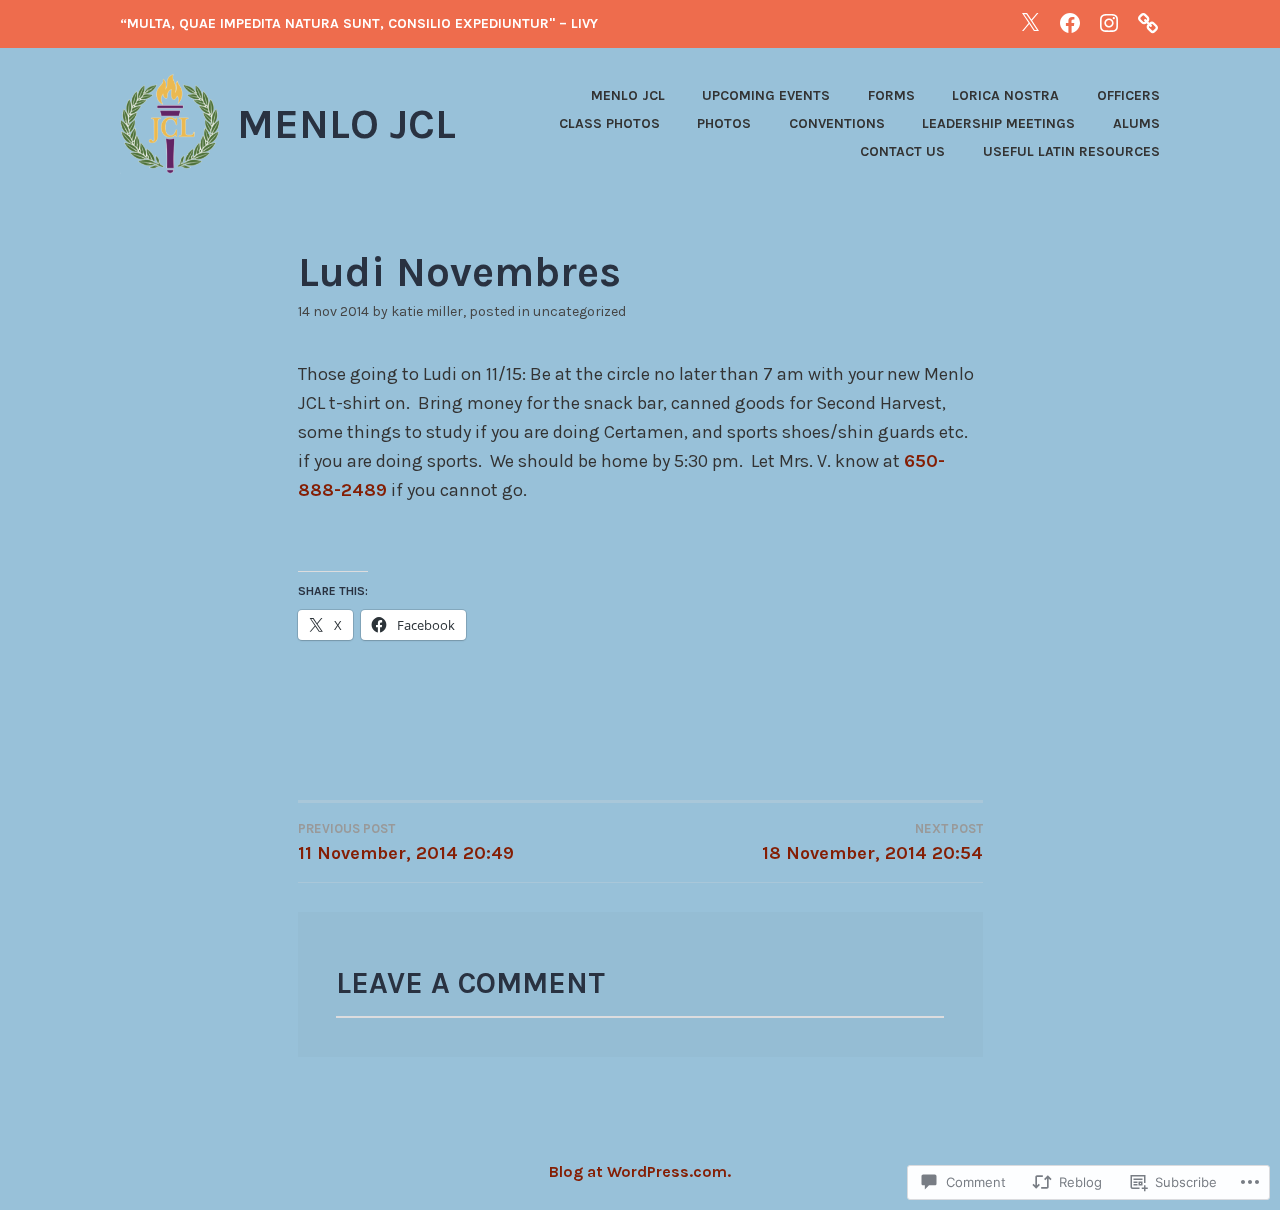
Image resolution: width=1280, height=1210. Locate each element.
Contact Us (902, 151)
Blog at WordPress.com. (640, 1171)
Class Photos (609, 123)
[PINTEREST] (1148, 22)
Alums (1136, 123)
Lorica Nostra (1005, 95)
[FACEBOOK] (1070, 22)
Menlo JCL (346, 124)
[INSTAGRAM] (1109, 22)
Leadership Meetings (998, 123)
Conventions (837, 123)
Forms (891, 95)
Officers (1128, 95)
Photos (724, 123)
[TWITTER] (1030, 22)
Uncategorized (579, 311)
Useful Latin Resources (1071, 151)
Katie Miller (427, 311)
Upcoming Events (766, 95)
